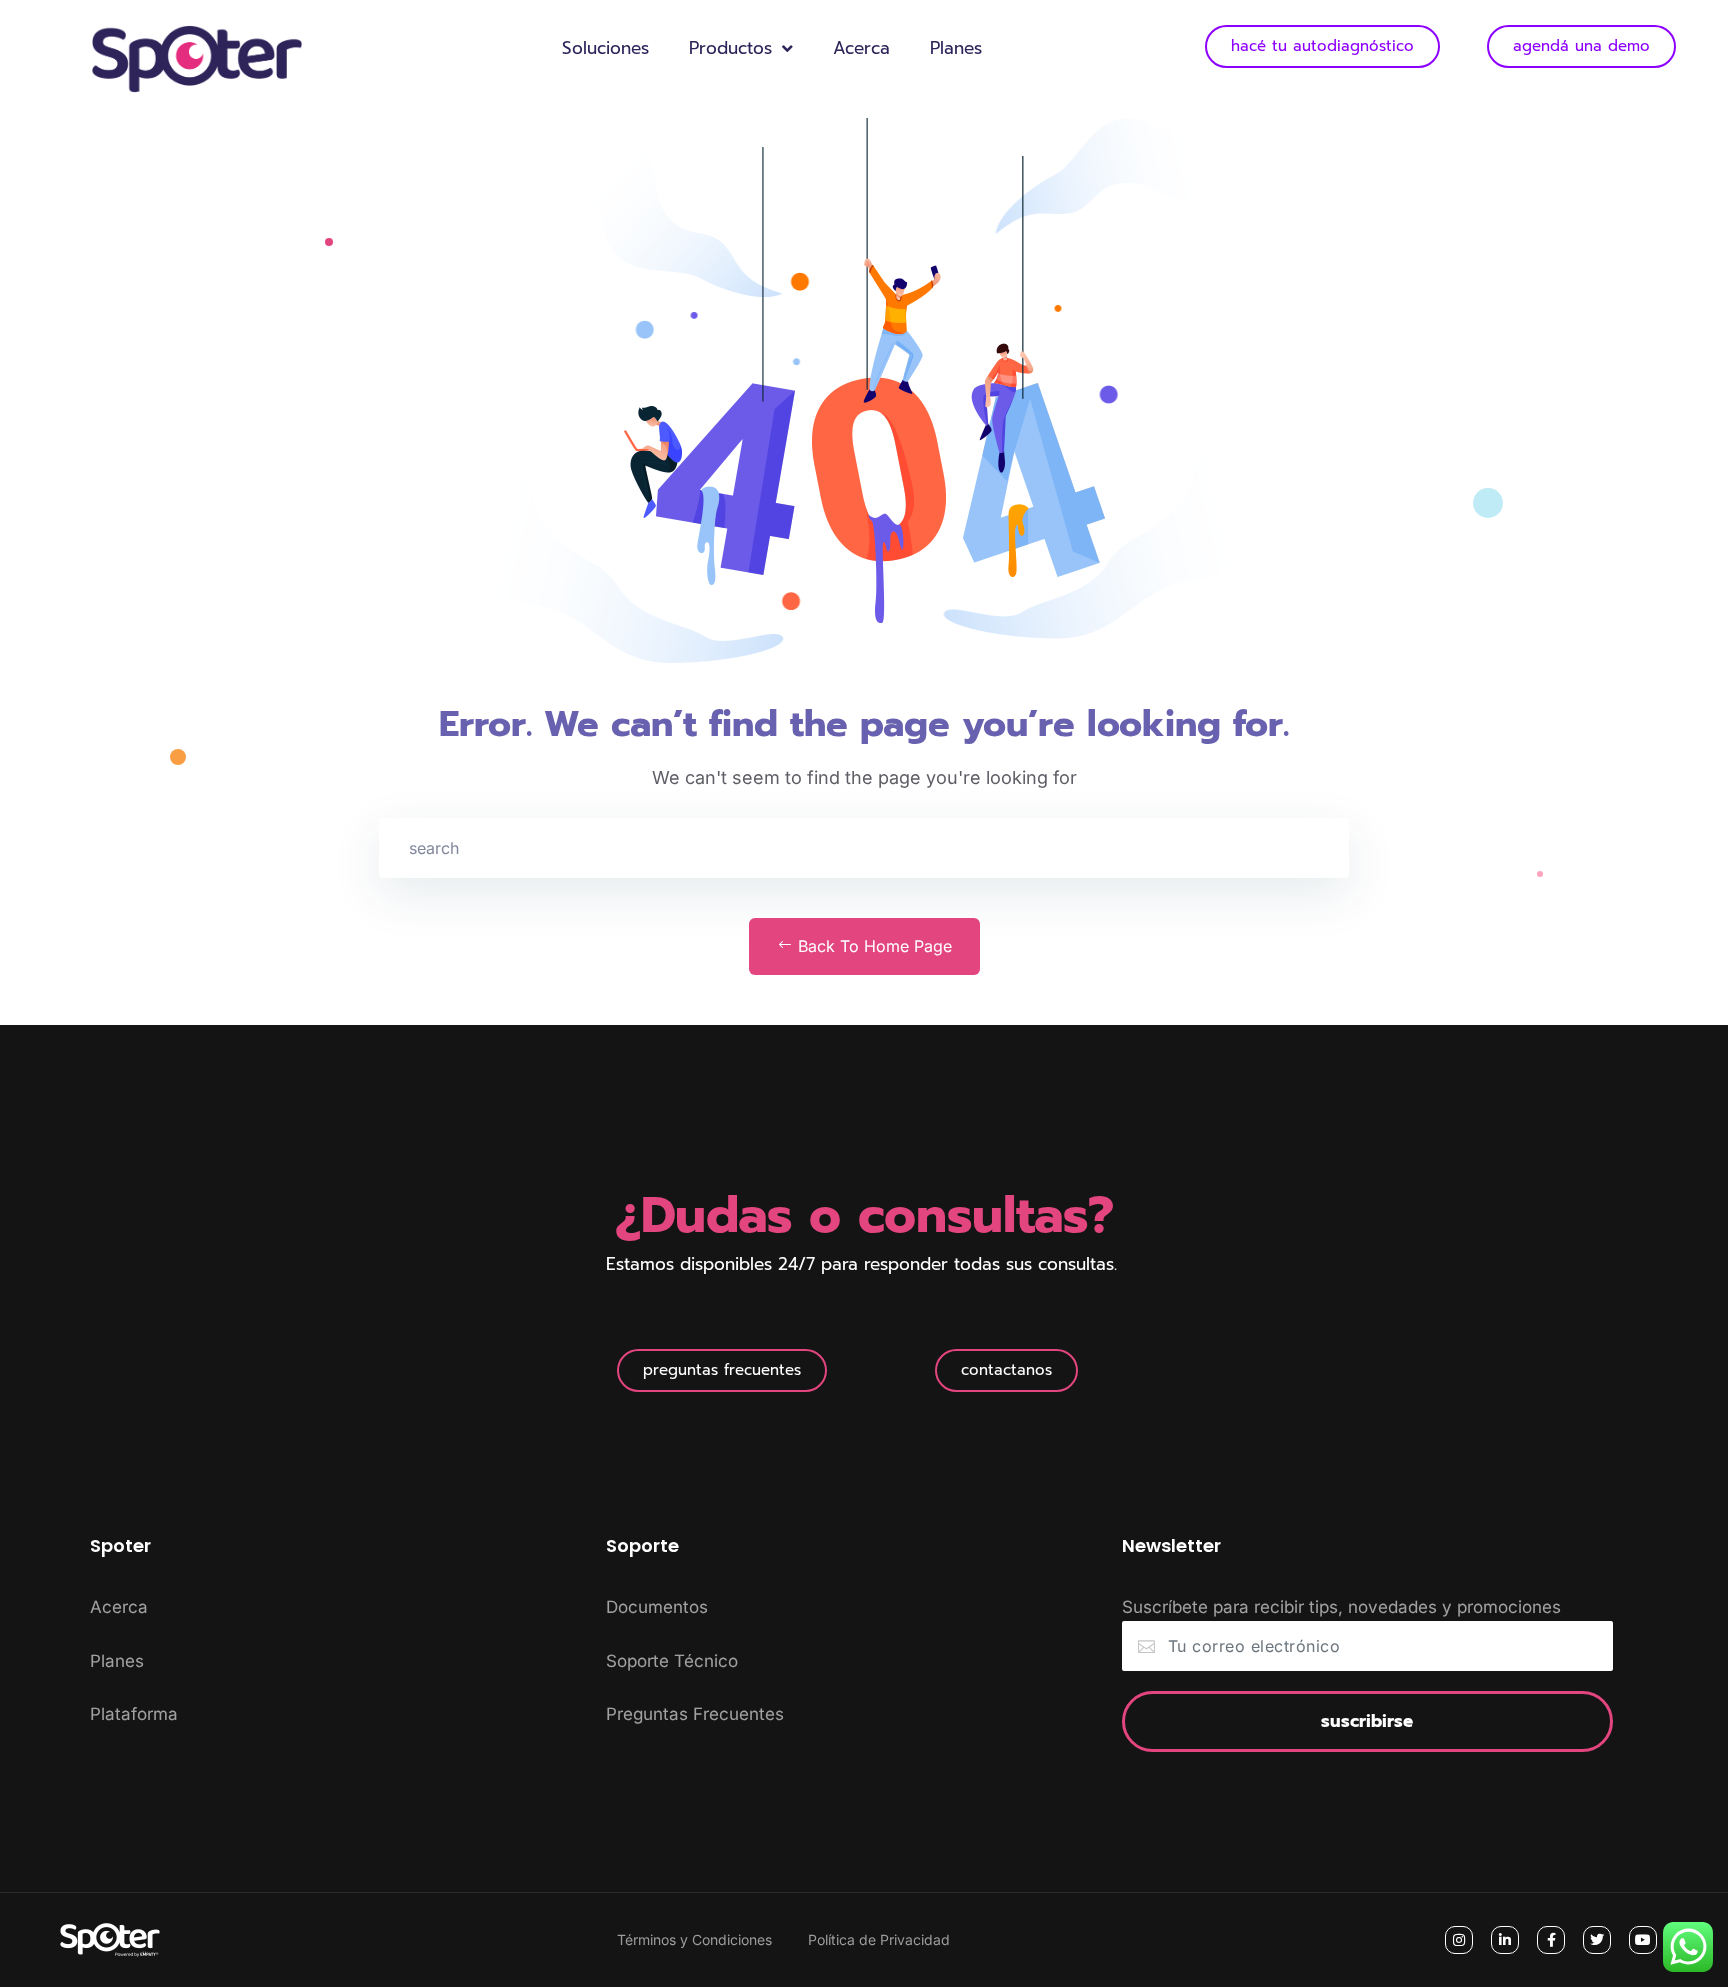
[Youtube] (1643, 1940)
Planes (956, 48)
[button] (722, 1370)
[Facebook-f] (1551, 1940)
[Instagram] (1459, 1940)
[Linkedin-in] (1505, 1940)
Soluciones (605, 48)
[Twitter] (1597, 1940)
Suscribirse (1367, 1721)
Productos (730, 48)
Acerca (861, 48)
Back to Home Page (872, 946)
